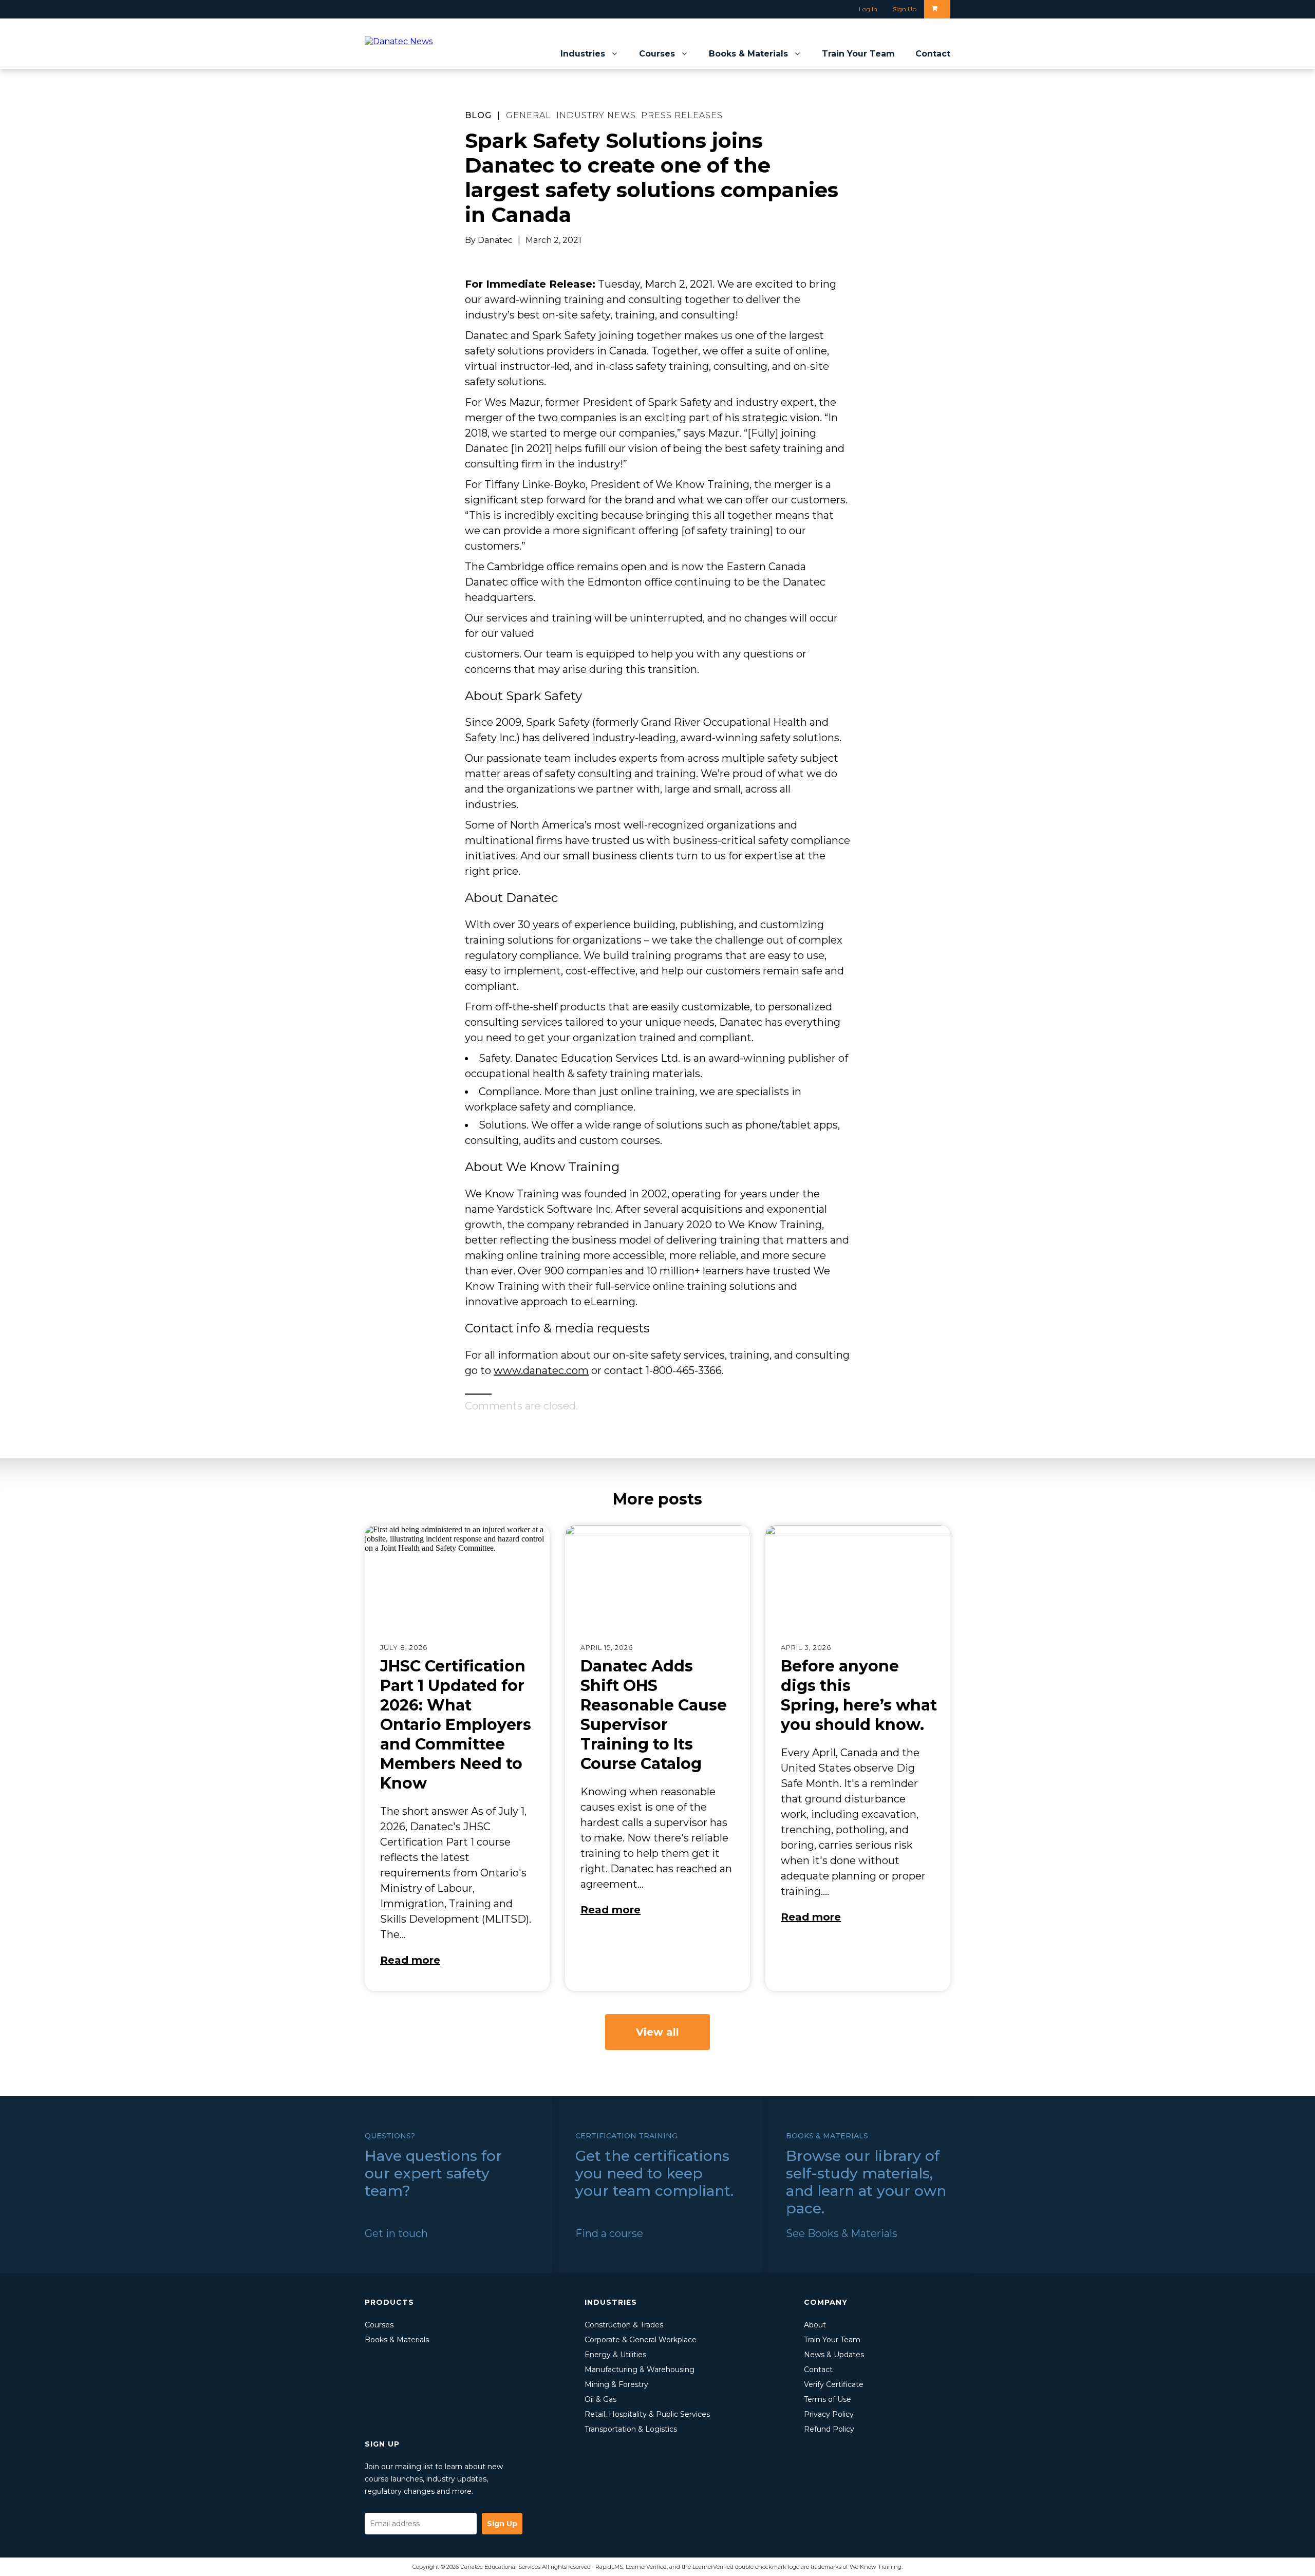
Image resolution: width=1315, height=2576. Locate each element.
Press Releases (682, 115)
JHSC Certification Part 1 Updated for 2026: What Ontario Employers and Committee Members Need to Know (456, 1725)
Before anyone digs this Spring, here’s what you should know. (859, 1695)
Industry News (596, 115)
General (529, 115)
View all (657, 2032)
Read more (410, 1960)
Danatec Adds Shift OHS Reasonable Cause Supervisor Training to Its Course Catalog (654, 1715)
